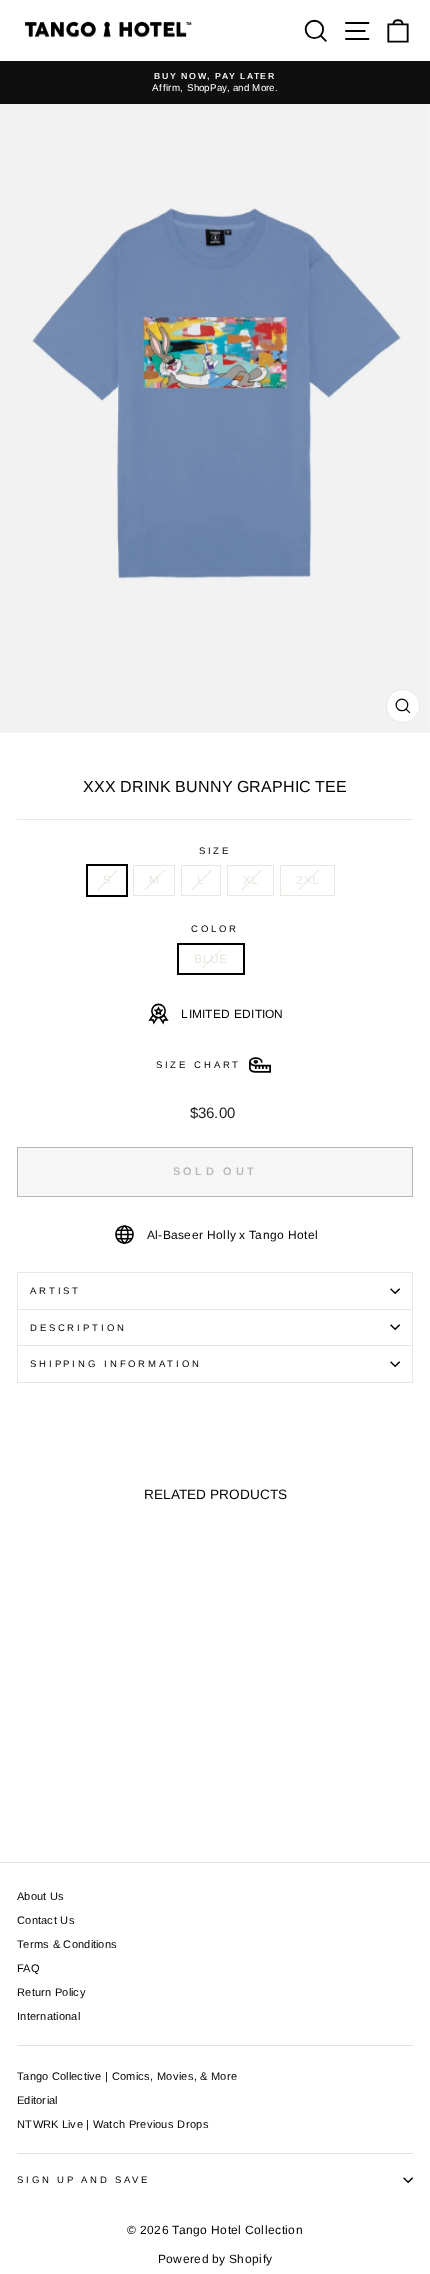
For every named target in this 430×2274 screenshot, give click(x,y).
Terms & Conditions (67, 1944)
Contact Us (46, 1920)
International (48, 2016)
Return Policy (51, 1992)
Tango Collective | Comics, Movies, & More (127, 2076)
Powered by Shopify (215, 2259)
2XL (307, 880)
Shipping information (115, 1363)
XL (251, 880)
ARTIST (55, 1290)
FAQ (28, 1968)
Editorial (37, 2100)
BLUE (210, 959)
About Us (40, 1896)
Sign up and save (83, 2179)
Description (78, 1327)
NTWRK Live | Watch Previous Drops (113, 2124)
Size (215, 850)
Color (214, 928)
